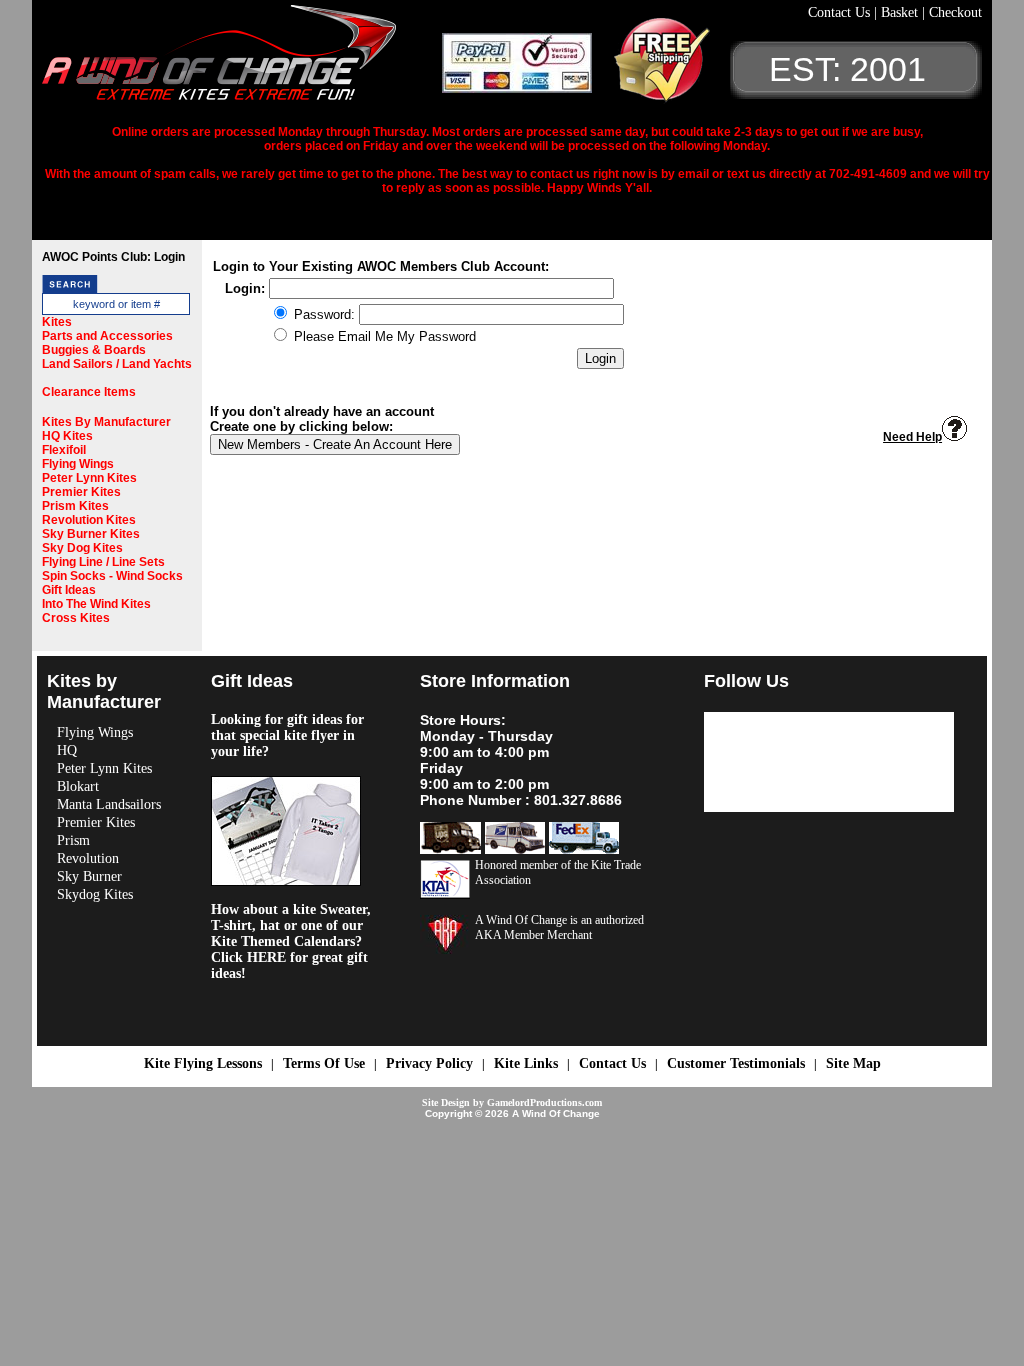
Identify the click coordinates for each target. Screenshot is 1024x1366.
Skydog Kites (95, 894)
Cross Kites (76, 618)
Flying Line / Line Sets (103, 562)
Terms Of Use (324, 1063)
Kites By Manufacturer (106, 422)
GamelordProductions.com (544, 1102)
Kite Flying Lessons (203, 1063)
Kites (57, 322)
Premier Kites (81, 492)
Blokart (78, 786)
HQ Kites (67, 436)
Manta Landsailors (109, 804)
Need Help (912, 437)
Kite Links (526, 1063)
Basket (901, 12)
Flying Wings (78, 464)
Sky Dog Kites (82, 548)
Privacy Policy (429, 1063)
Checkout (955, 12)
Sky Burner (89, 876)
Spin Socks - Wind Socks (112, 576)
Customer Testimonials (736, 1063)
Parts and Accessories (107, 336)
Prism (73, 840)
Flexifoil (64, 450)
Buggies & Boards (94, 350)
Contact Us (841, 12)
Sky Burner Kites (91, 534)
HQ (67, 750)
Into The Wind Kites (96, 604)
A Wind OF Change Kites (242, 60)
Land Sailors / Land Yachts (117, 364)
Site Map (853, 1063)
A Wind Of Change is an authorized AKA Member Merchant (559, 927)
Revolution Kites (89, 520)
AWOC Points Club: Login (113, 257)
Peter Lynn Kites (89, 478)
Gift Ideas (69, 590)
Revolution (88, 858)
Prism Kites (75, 506)
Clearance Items (89, 392)
